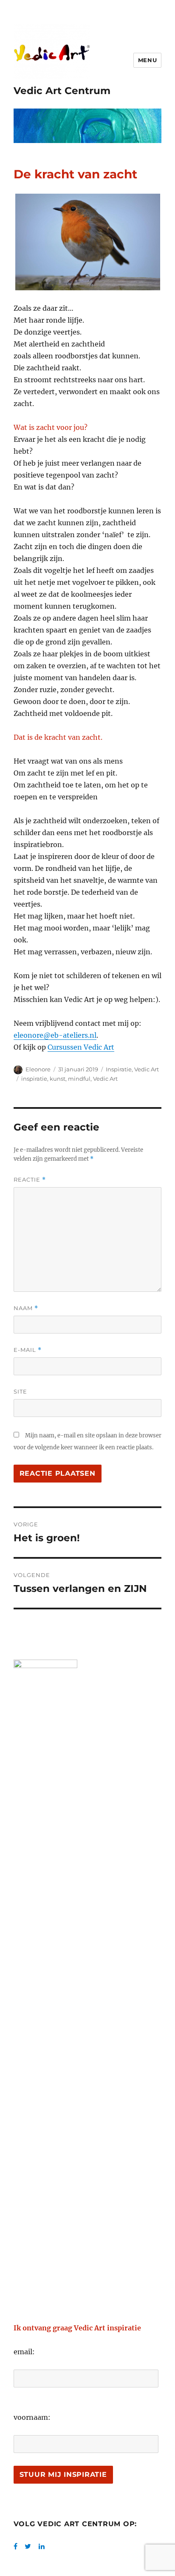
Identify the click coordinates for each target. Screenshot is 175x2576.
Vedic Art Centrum (62, 91)
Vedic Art (147, 1069)
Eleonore (38, 1069)
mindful (79, 1079)
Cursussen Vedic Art (81, 1047)
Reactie (30, 1180)
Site (20, 1391)
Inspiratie (119, 1069)
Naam (26, 1308)
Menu (147, 60)
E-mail (28, 1350)
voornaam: (32, 2417)
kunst (58, 1079)
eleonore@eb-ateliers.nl (55, 1035)
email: (24, 2352)
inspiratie (34, 1079)
